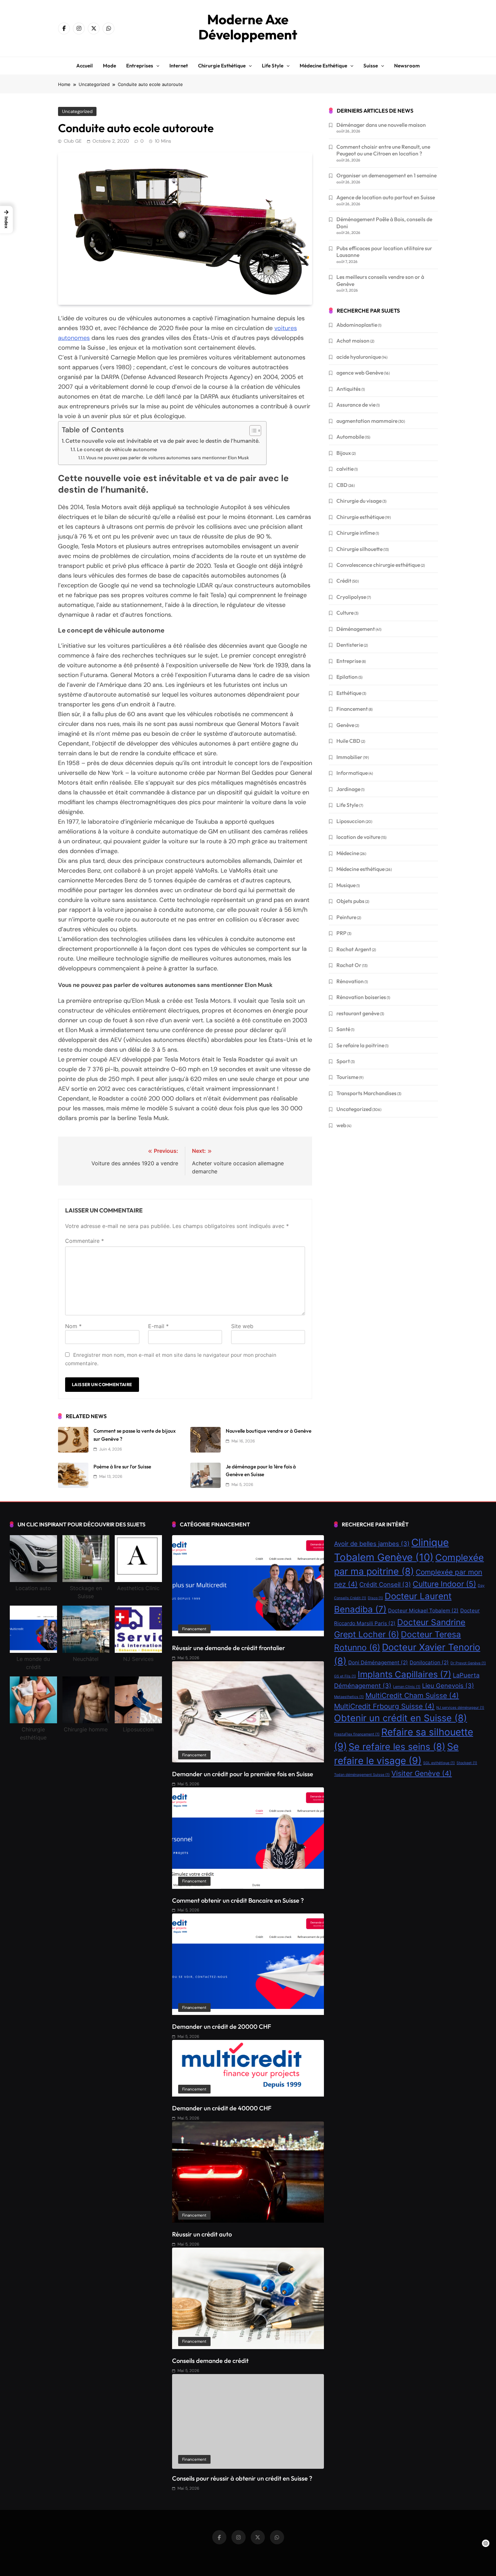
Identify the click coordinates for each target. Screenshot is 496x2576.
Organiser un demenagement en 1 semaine (387, 175)
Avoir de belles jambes (372, 1544)
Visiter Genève (422, 1773)
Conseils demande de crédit (210, 2361)
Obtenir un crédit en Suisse (401, 1718)
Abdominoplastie (357, 325)
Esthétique (349, 693)
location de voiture (358, 837)
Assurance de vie (356, 405)
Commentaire (85, 1241)
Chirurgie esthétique (222, 66)
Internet (179, 66)
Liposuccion (351, 821)
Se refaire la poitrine (360, 1045)
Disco (375, 1598)
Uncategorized (77, 111)
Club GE (73, 141)
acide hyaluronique (359, 357)
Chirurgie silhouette (360, 549)
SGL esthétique (439, 1763)
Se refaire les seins (397, 1747)
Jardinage (348, 789)
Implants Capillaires (404, 1674)
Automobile (350, 437)
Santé (343, 1029)
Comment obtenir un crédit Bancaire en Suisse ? (238, 1900)
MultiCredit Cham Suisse (412, 1695)
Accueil (85, 66)
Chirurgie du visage (359, 501)
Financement (352, 709)
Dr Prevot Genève (468, 1663)
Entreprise (349, 661)
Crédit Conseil (385, 1584)
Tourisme (347, 1077)
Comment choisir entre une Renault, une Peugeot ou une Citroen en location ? (383, 150)
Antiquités (349, 389)
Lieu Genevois (448, 1686)
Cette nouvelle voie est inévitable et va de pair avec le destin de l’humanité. (162, 441)
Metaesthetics (349, 1697)
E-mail (158, 1326)
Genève (345, 725)
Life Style (347, 805)
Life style (273, 66)
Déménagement (356, 629)
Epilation (347, 677)
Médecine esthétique (323, 66)
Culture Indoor (444, 1584)
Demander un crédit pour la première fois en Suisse (243, 1774)
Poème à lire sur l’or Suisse (122, 1467)
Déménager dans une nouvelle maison (381, 125)
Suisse (371, 66)
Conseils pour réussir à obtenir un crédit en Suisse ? (242, 2478)
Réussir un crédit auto (202, 2234)
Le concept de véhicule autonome (117, 449)
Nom (73, 1326)
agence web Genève (360, 373)
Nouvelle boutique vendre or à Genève (269, 1431)
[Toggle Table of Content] (252, 431)
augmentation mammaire (367, 421)
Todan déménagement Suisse (362, 1775)
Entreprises (140, 66)
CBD (342, 485)
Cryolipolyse (351, 597)
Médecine (348, 853)
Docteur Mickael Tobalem (423, 1611)
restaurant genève (358, 1013)
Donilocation (429, 1662)
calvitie (345, 469)
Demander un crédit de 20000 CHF (222, 2027)
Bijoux (344, 453)
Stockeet (467, 1763)
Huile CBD (348, 741)
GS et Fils (345, 1676)
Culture (345, 613)
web (341, 1125)
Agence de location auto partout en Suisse (386, 197)
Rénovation (350, 981)
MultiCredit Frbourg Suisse (384, 1706)
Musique (346, 885)
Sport (343, 1061)
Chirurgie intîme (356, 533)
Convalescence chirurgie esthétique (378, 565)
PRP (341, 933)
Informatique (352, 773)
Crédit (344, 581)
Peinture (346, 917)
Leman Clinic (407, 1687)
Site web (242, 1326)
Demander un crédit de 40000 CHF (222, 2108)
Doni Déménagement (378, 1662)
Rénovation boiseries (361, 997)
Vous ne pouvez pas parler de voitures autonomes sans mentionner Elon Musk (168, 458)
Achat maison (353, 341)
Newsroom (407, 66)
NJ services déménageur (460, 1708)
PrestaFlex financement (357, 1734)
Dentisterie (350, 645)
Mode (109, 66)
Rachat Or (349, 965)
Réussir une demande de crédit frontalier (229, 1648)
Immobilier (349, 757)
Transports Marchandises (366, 1093)
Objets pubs (350, 901)
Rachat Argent (354, 949)
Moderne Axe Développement (248, 27)
